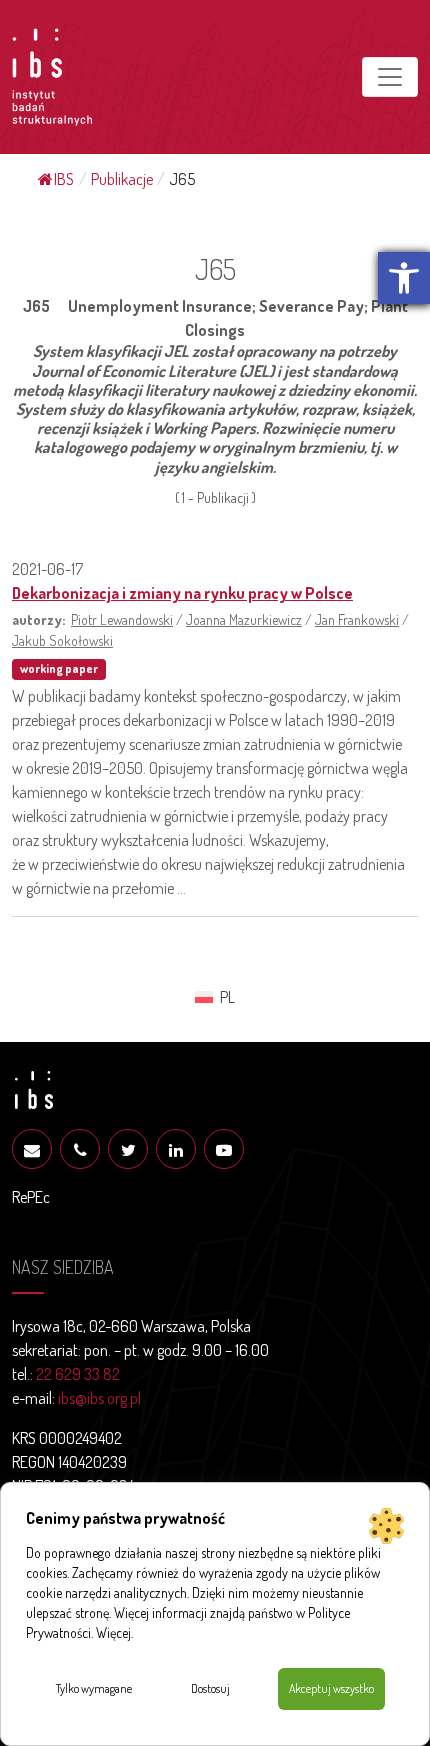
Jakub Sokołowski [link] (62, 640)
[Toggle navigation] (390, 77)
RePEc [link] (31, 1197)
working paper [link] (59, 668)
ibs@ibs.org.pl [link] (99, 1398)
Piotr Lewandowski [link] (122, 619)
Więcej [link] (113, 1632)
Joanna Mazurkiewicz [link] (244, 619)
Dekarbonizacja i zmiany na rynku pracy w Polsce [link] (182, 593)
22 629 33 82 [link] (78, 1374)
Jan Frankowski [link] (357, 619)
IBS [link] (64, 179)
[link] (404, 278)
